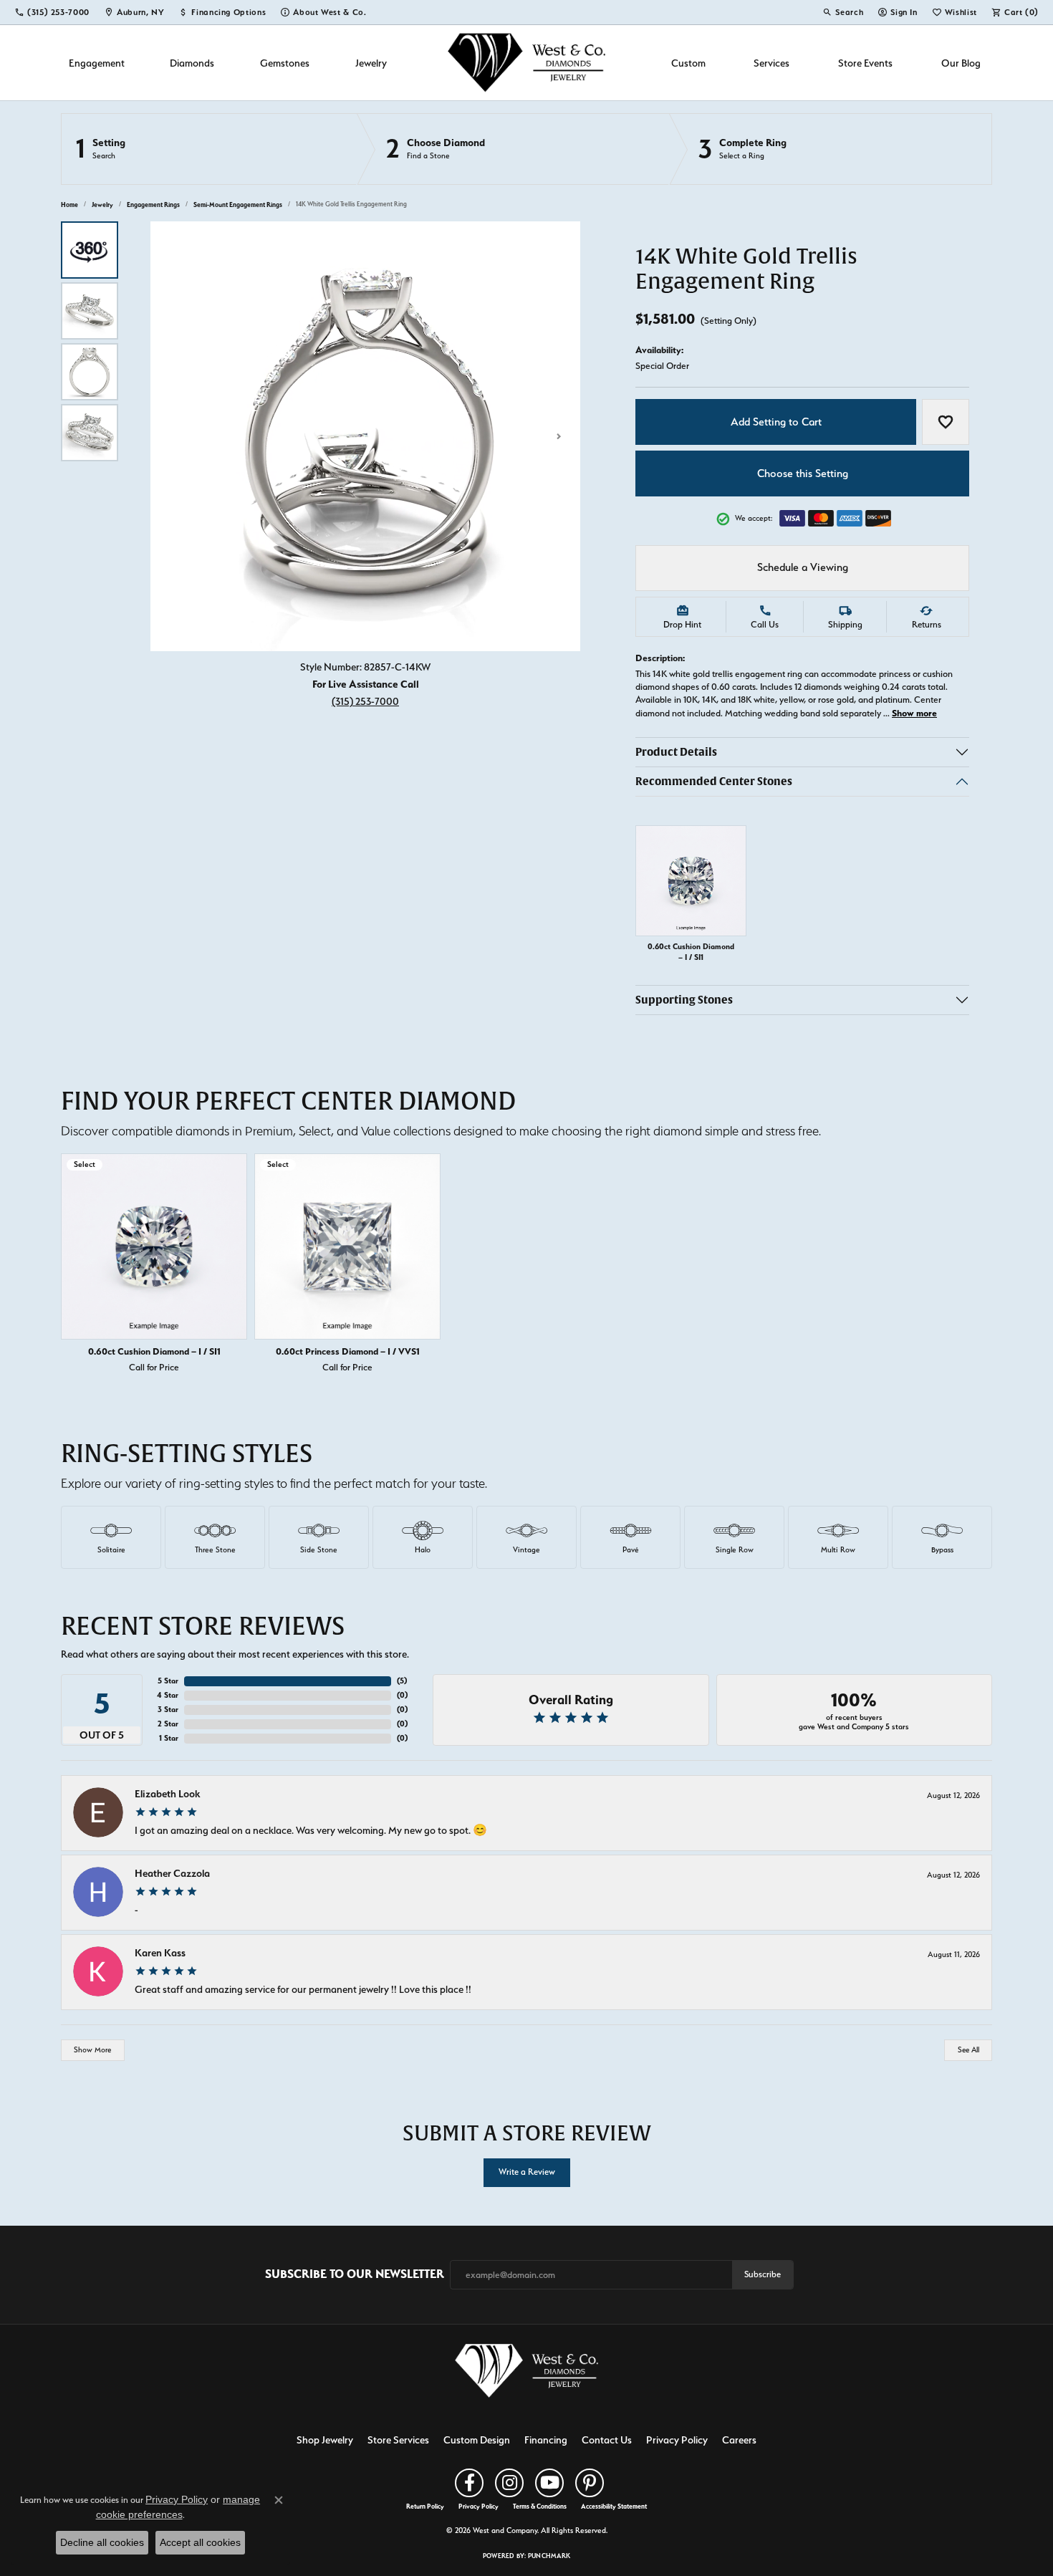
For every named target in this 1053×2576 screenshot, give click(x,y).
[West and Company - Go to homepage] (526, 2374)
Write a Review (527, 2172)
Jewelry (371, 63)
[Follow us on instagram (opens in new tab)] (509, 2483)
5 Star (168, 1681)
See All (968, 2050)
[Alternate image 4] (90, 433)
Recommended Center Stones (714, 781)
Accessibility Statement (614, 2507)
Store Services (398, 2440)
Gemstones (285, 63)
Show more (914, 713)
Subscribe (763, 2274)
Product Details (676, 752)
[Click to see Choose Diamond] (513, 149)
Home (69, 205)
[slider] (365, 436)
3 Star (168, 1710)
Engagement (97, 63)
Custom (688, 63)
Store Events (865, 63)
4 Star (168, 1695)
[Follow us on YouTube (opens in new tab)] (549, 2483)
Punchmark (549, 2556)
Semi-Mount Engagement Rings (238, 205)
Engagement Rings (153, 205)
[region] (365, 436)
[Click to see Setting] (209, 149)
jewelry (102, 205)
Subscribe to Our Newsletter (355, 2274)
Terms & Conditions (540, 2507)
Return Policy (425, 2507)
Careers (739, 2440)
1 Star (169, 1738)
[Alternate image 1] (90, 250)
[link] (52, 12)
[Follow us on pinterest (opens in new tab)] (590, 2483)
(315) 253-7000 (365, 701)
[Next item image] (559, 436)
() (402, 1681)
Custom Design (477, 2440)
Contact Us (607, 2440)
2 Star (168, 1724)
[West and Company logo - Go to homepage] (526, 63)
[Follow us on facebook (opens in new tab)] (469, 2483)
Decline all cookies (102, 2542)
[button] (843, 12)
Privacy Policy (677, 2440)
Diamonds (192, 63)
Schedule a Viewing (803, 567)
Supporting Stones (684, 1000)
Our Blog (961, 63)
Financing (546, 2440)
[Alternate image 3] (90, 372)
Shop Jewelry (325, 2440)
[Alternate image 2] (90, 311)
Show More (92, 2050)
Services (771, 63)
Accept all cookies (200, 2542)
